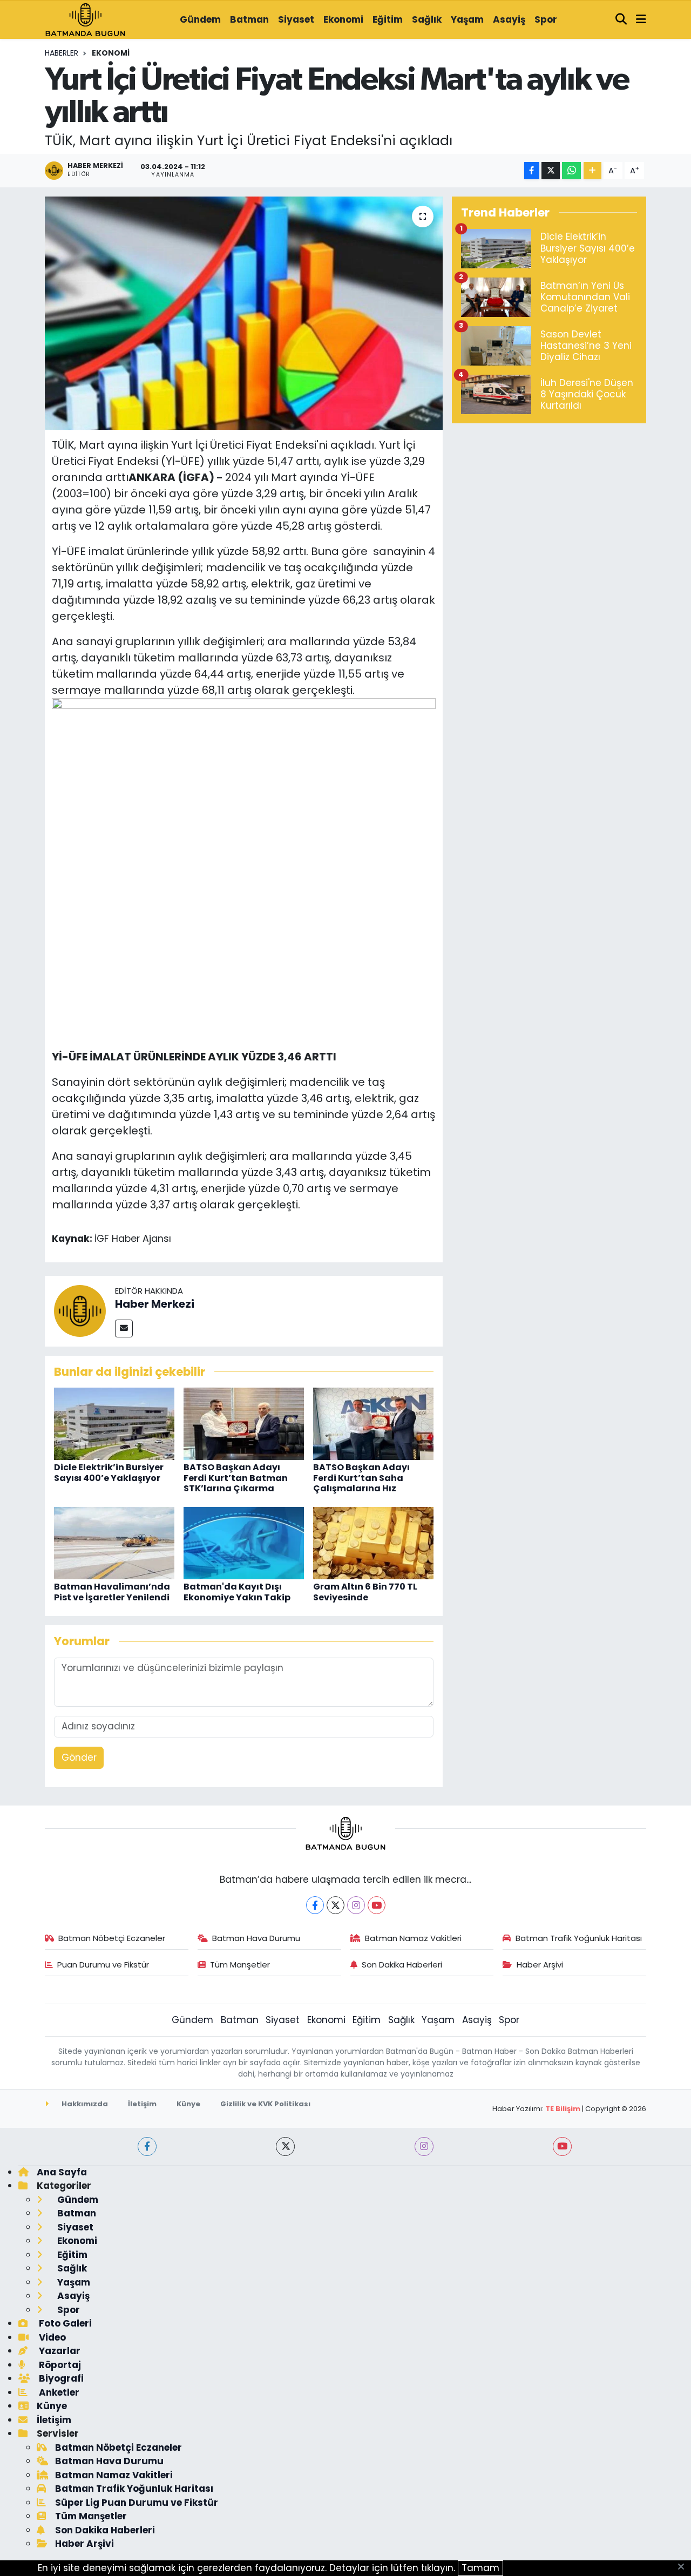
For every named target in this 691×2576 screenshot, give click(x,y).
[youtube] (562, 2146)
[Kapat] (684, 2567)
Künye (188, 2104)
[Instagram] (356, 1905)
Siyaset (296, 19)
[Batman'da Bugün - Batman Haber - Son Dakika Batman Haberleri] (85, 19)
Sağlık (427, 19)
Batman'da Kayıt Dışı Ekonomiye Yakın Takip (237, 1592)
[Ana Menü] (641, 20)
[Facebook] (315, 1905)
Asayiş (509, 19)
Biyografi (60, 2378)
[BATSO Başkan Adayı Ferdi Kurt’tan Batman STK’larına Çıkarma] (244, 1423)
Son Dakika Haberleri (402, 1965)
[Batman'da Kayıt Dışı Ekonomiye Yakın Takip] (244, 1543)
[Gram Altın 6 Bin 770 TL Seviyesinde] (373, 1543)
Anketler (58, 2392)
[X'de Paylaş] (551, 171)
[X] (336, 1905)
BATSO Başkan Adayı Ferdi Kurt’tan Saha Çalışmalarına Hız (361, 1478)
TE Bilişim (563, 2109)
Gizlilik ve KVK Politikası (265, 2104)
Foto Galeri (64, 2323)
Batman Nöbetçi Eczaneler (112, 1938)
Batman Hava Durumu (256, 1938)
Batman (249, 19)
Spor (546, 19)
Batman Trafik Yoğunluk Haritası (579, 1938)
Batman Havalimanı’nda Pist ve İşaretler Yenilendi (112, 1592)
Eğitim (388, 19)
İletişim (142, 2104)
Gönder (79, 1757)
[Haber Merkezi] (80, 1310)
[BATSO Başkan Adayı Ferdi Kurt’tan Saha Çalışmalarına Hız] (373, 1423)
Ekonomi (343, 19)
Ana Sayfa (62, 2172)
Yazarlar (59, 2351)
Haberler (62, 53)
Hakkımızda (84, 2104)
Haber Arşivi (540, 1965)
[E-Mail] (124, 1328)
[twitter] (285, 2146)
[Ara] (621, 20)
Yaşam (467, 19)
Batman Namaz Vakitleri (413, 1938)
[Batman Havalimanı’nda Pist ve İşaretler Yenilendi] (114, 1543)
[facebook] (147, 2146)
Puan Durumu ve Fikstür (103, 1965)
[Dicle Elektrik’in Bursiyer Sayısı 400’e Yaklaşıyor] (114, 1423)
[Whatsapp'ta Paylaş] (571, 171)
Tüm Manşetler (240, 1965)
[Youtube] (377, 1905)
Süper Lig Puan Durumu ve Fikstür (137, 2503)
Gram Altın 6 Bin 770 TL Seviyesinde (365, 1592)
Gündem (200, 19)
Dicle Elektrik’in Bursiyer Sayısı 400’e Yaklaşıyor (109, 1472)
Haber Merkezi (155, 1304)
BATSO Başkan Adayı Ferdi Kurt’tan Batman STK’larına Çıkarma (236, 1478)
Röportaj (59, 2365)
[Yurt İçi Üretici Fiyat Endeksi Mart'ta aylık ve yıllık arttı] (244, 313)
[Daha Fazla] (592, 171)
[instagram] (424, 2146)
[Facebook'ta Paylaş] (532, 171)
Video (51, 2337)
